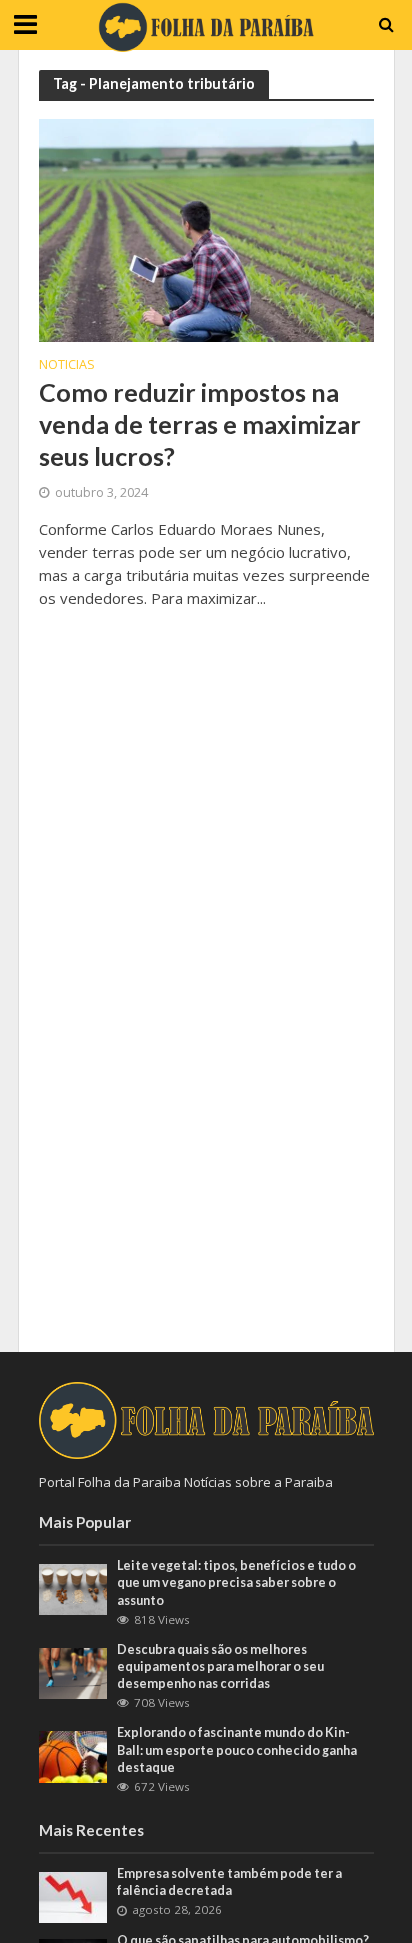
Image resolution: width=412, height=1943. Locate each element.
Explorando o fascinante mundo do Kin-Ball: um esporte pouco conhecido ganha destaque (237, 1749)
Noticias (67, 366)
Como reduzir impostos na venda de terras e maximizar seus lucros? (200, 424)
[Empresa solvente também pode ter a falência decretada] (73, 1896)
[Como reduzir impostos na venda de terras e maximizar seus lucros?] (206, 229)
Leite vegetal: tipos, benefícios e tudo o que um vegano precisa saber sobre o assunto (236, 1582)
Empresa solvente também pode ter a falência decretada (229, 1882)
